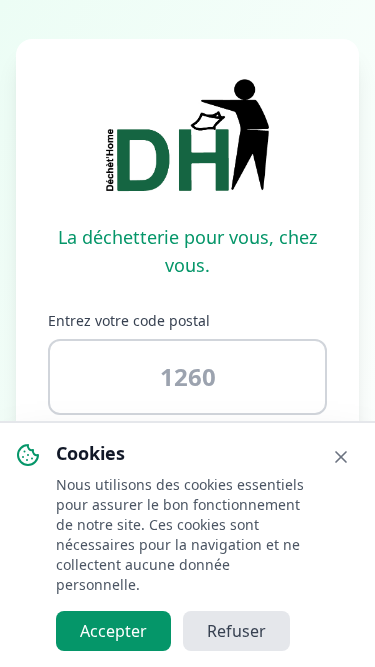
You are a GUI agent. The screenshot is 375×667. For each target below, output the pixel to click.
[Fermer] (341, 457)
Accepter (113, 631)
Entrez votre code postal (129, 320)
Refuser (236, 631)
